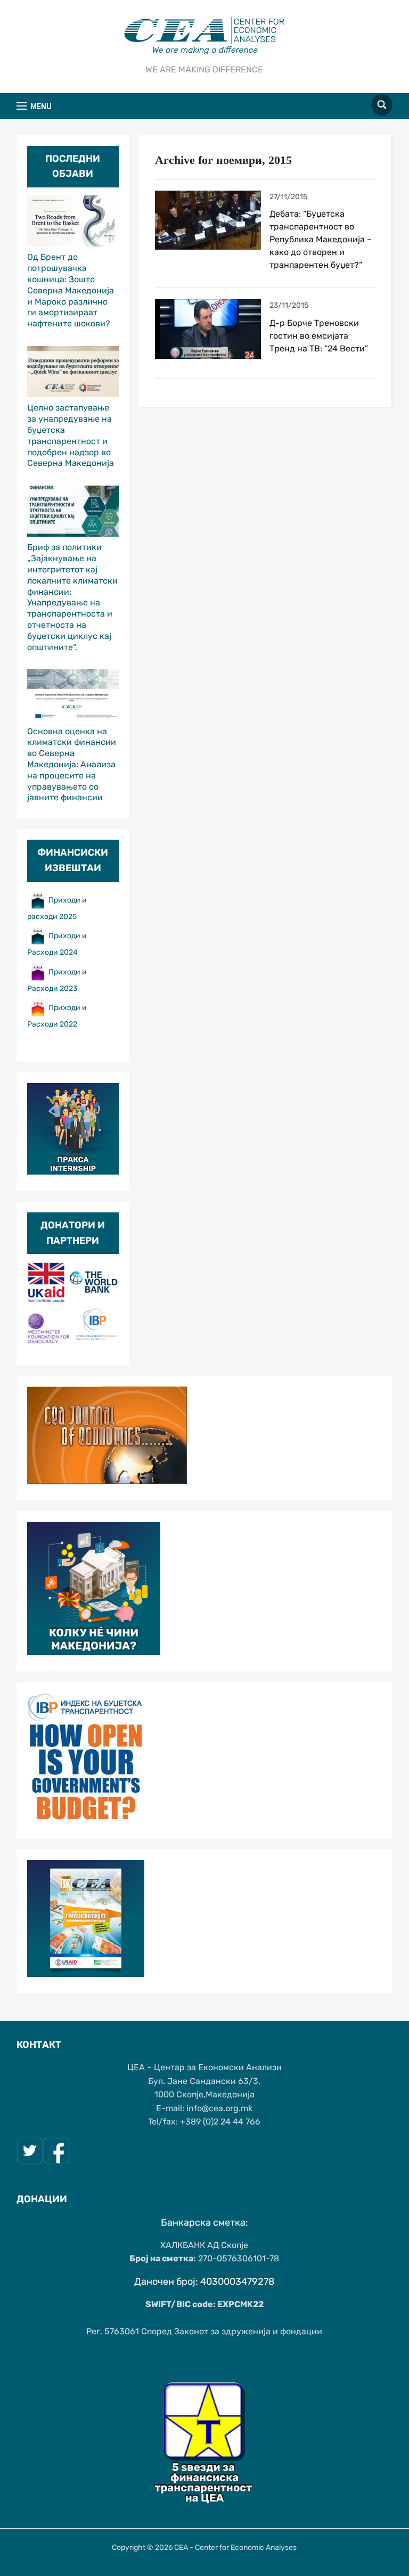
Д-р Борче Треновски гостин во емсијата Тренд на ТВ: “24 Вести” (319, 336)
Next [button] (105, 1305)
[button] (34, 106)
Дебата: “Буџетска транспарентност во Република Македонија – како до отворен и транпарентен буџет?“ (321, 239)
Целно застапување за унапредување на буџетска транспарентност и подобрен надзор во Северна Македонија (71, 435)
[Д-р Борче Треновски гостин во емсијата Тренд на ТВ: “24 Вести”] (208, 329)
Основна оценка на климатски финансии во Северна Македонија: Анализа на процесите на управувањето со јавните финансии (72, 765)
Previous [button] (40, 1305)
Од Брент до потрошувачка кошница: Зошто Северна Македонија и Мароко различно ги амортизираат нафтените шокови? (71, 290)
